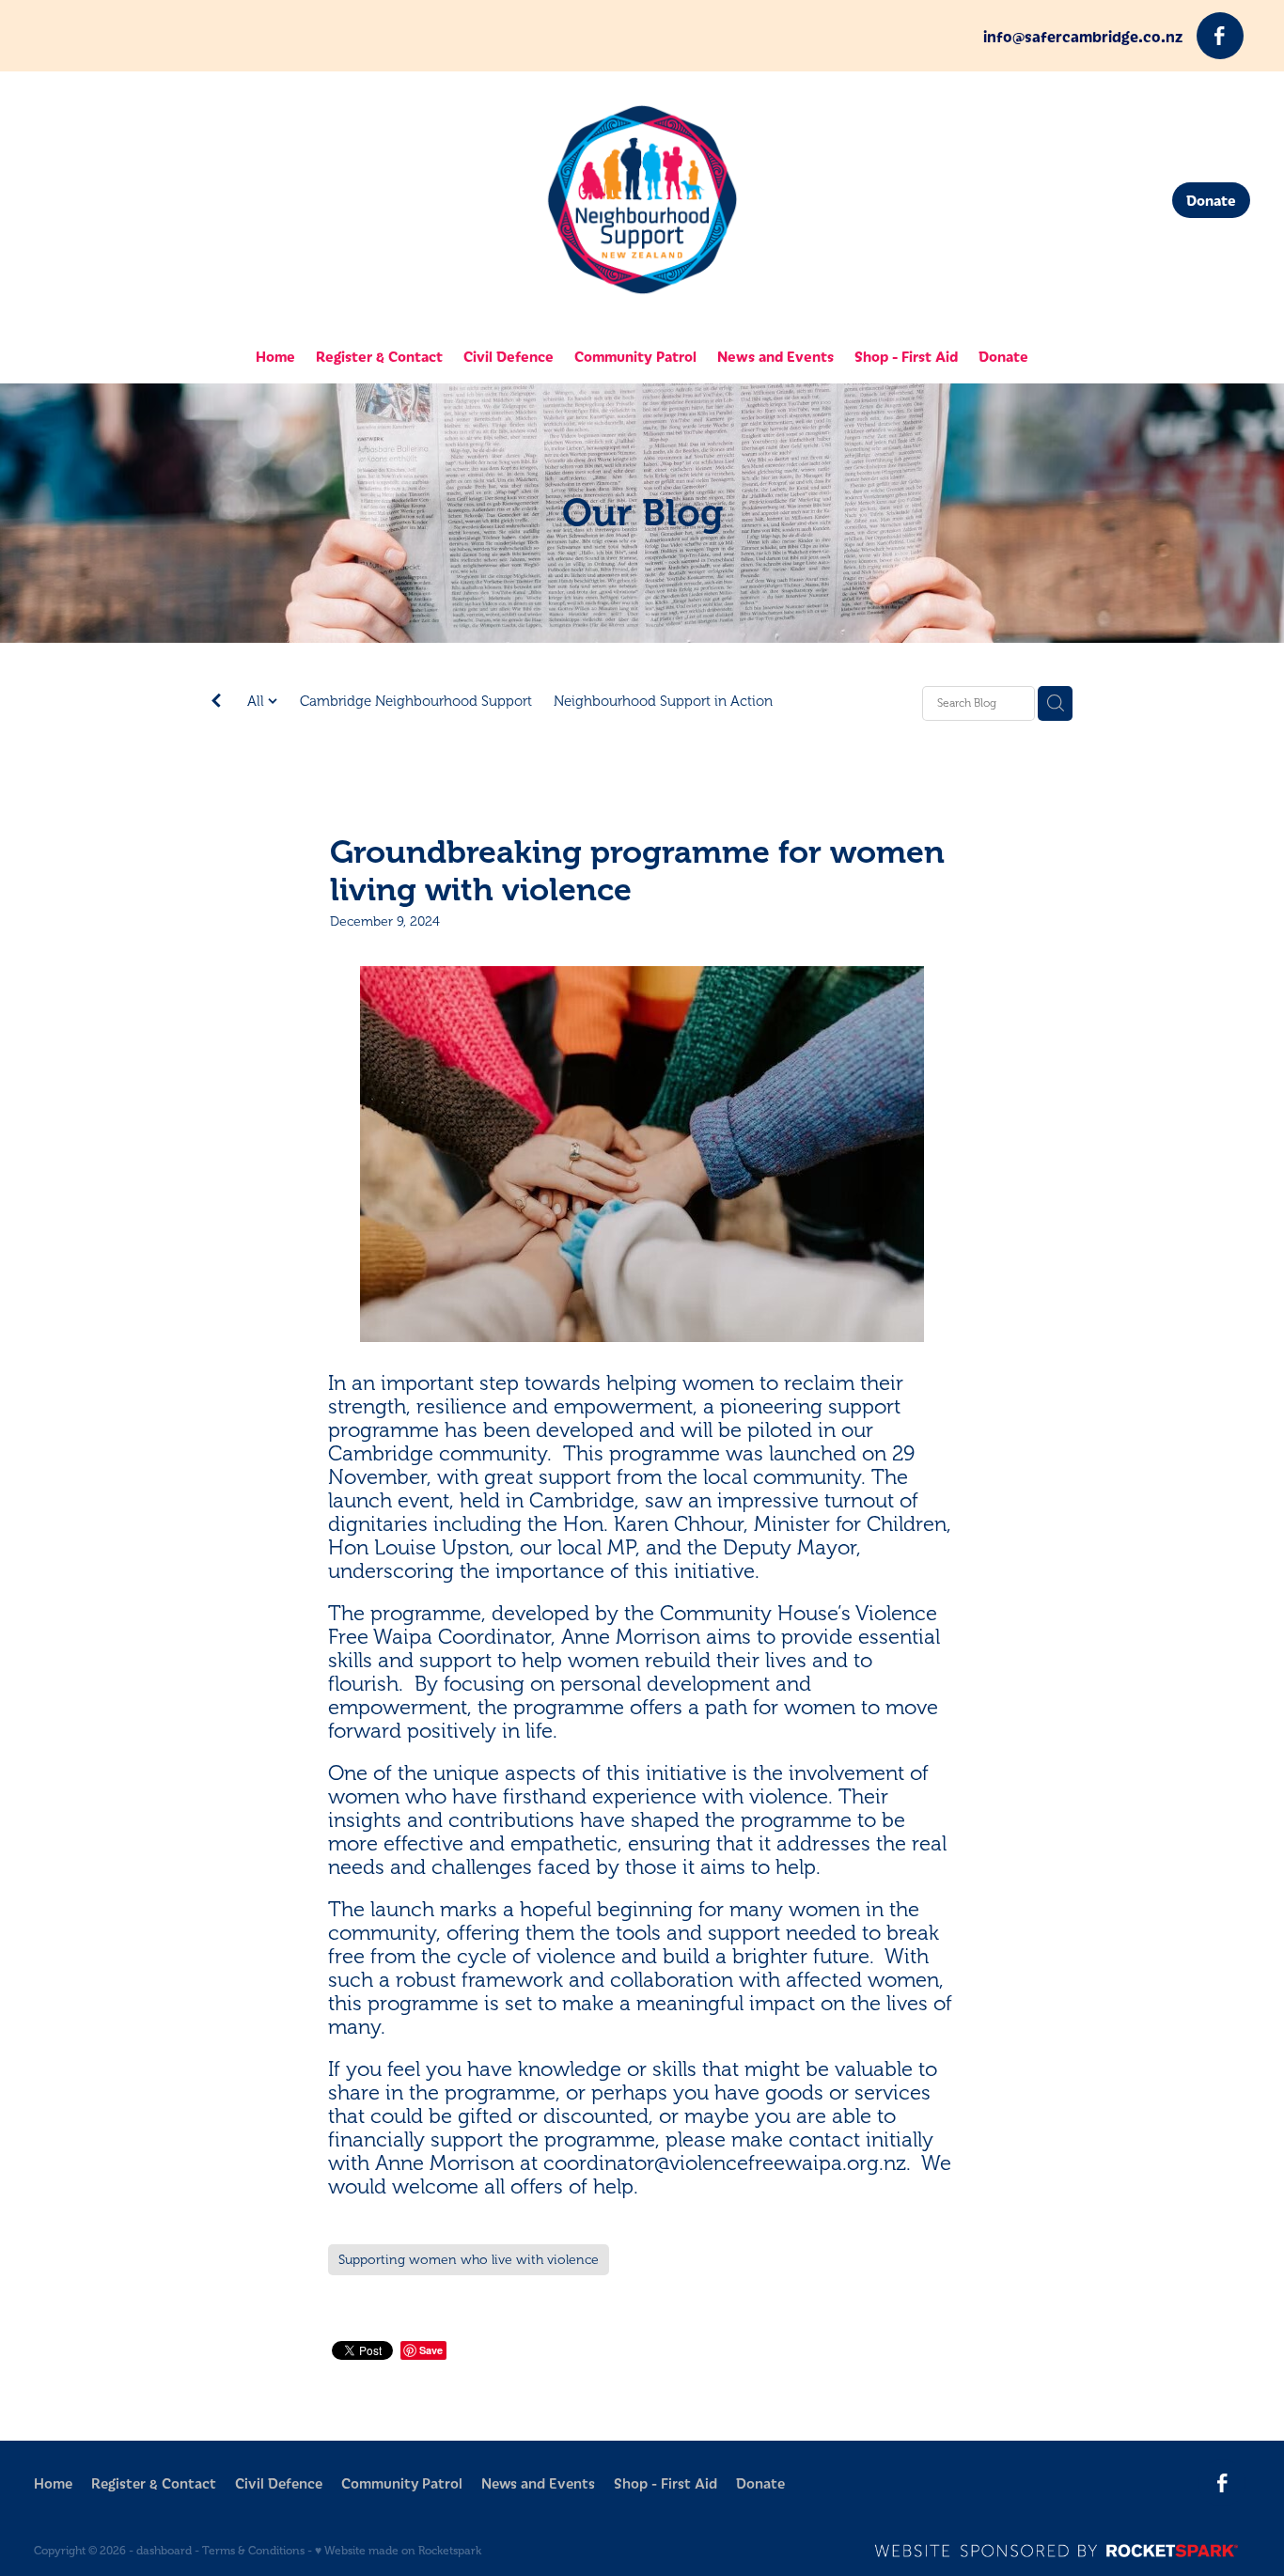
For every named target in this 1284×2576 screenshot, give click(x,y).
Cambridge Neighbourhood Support (416, 702)
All (258, 702)
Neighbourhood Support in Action (663, 702)
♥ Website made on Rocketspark (398, 2551)
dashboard (164, 2551)
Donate (1211, 200)
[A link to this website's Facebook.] (1220, 36)
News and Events (775, 356)
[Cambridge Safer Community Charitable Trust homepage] (642, 200)
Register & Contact (379, 356)
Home (275, 356)
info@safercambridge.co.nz (1083, 36)
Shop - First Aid (906, 356)
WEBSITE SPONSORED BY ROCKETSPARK (1062, 2551)
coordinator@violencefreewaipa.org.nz (725, 2163)
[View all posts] (216, 704)
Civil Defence (509, 356)
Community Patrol (635, 356)
